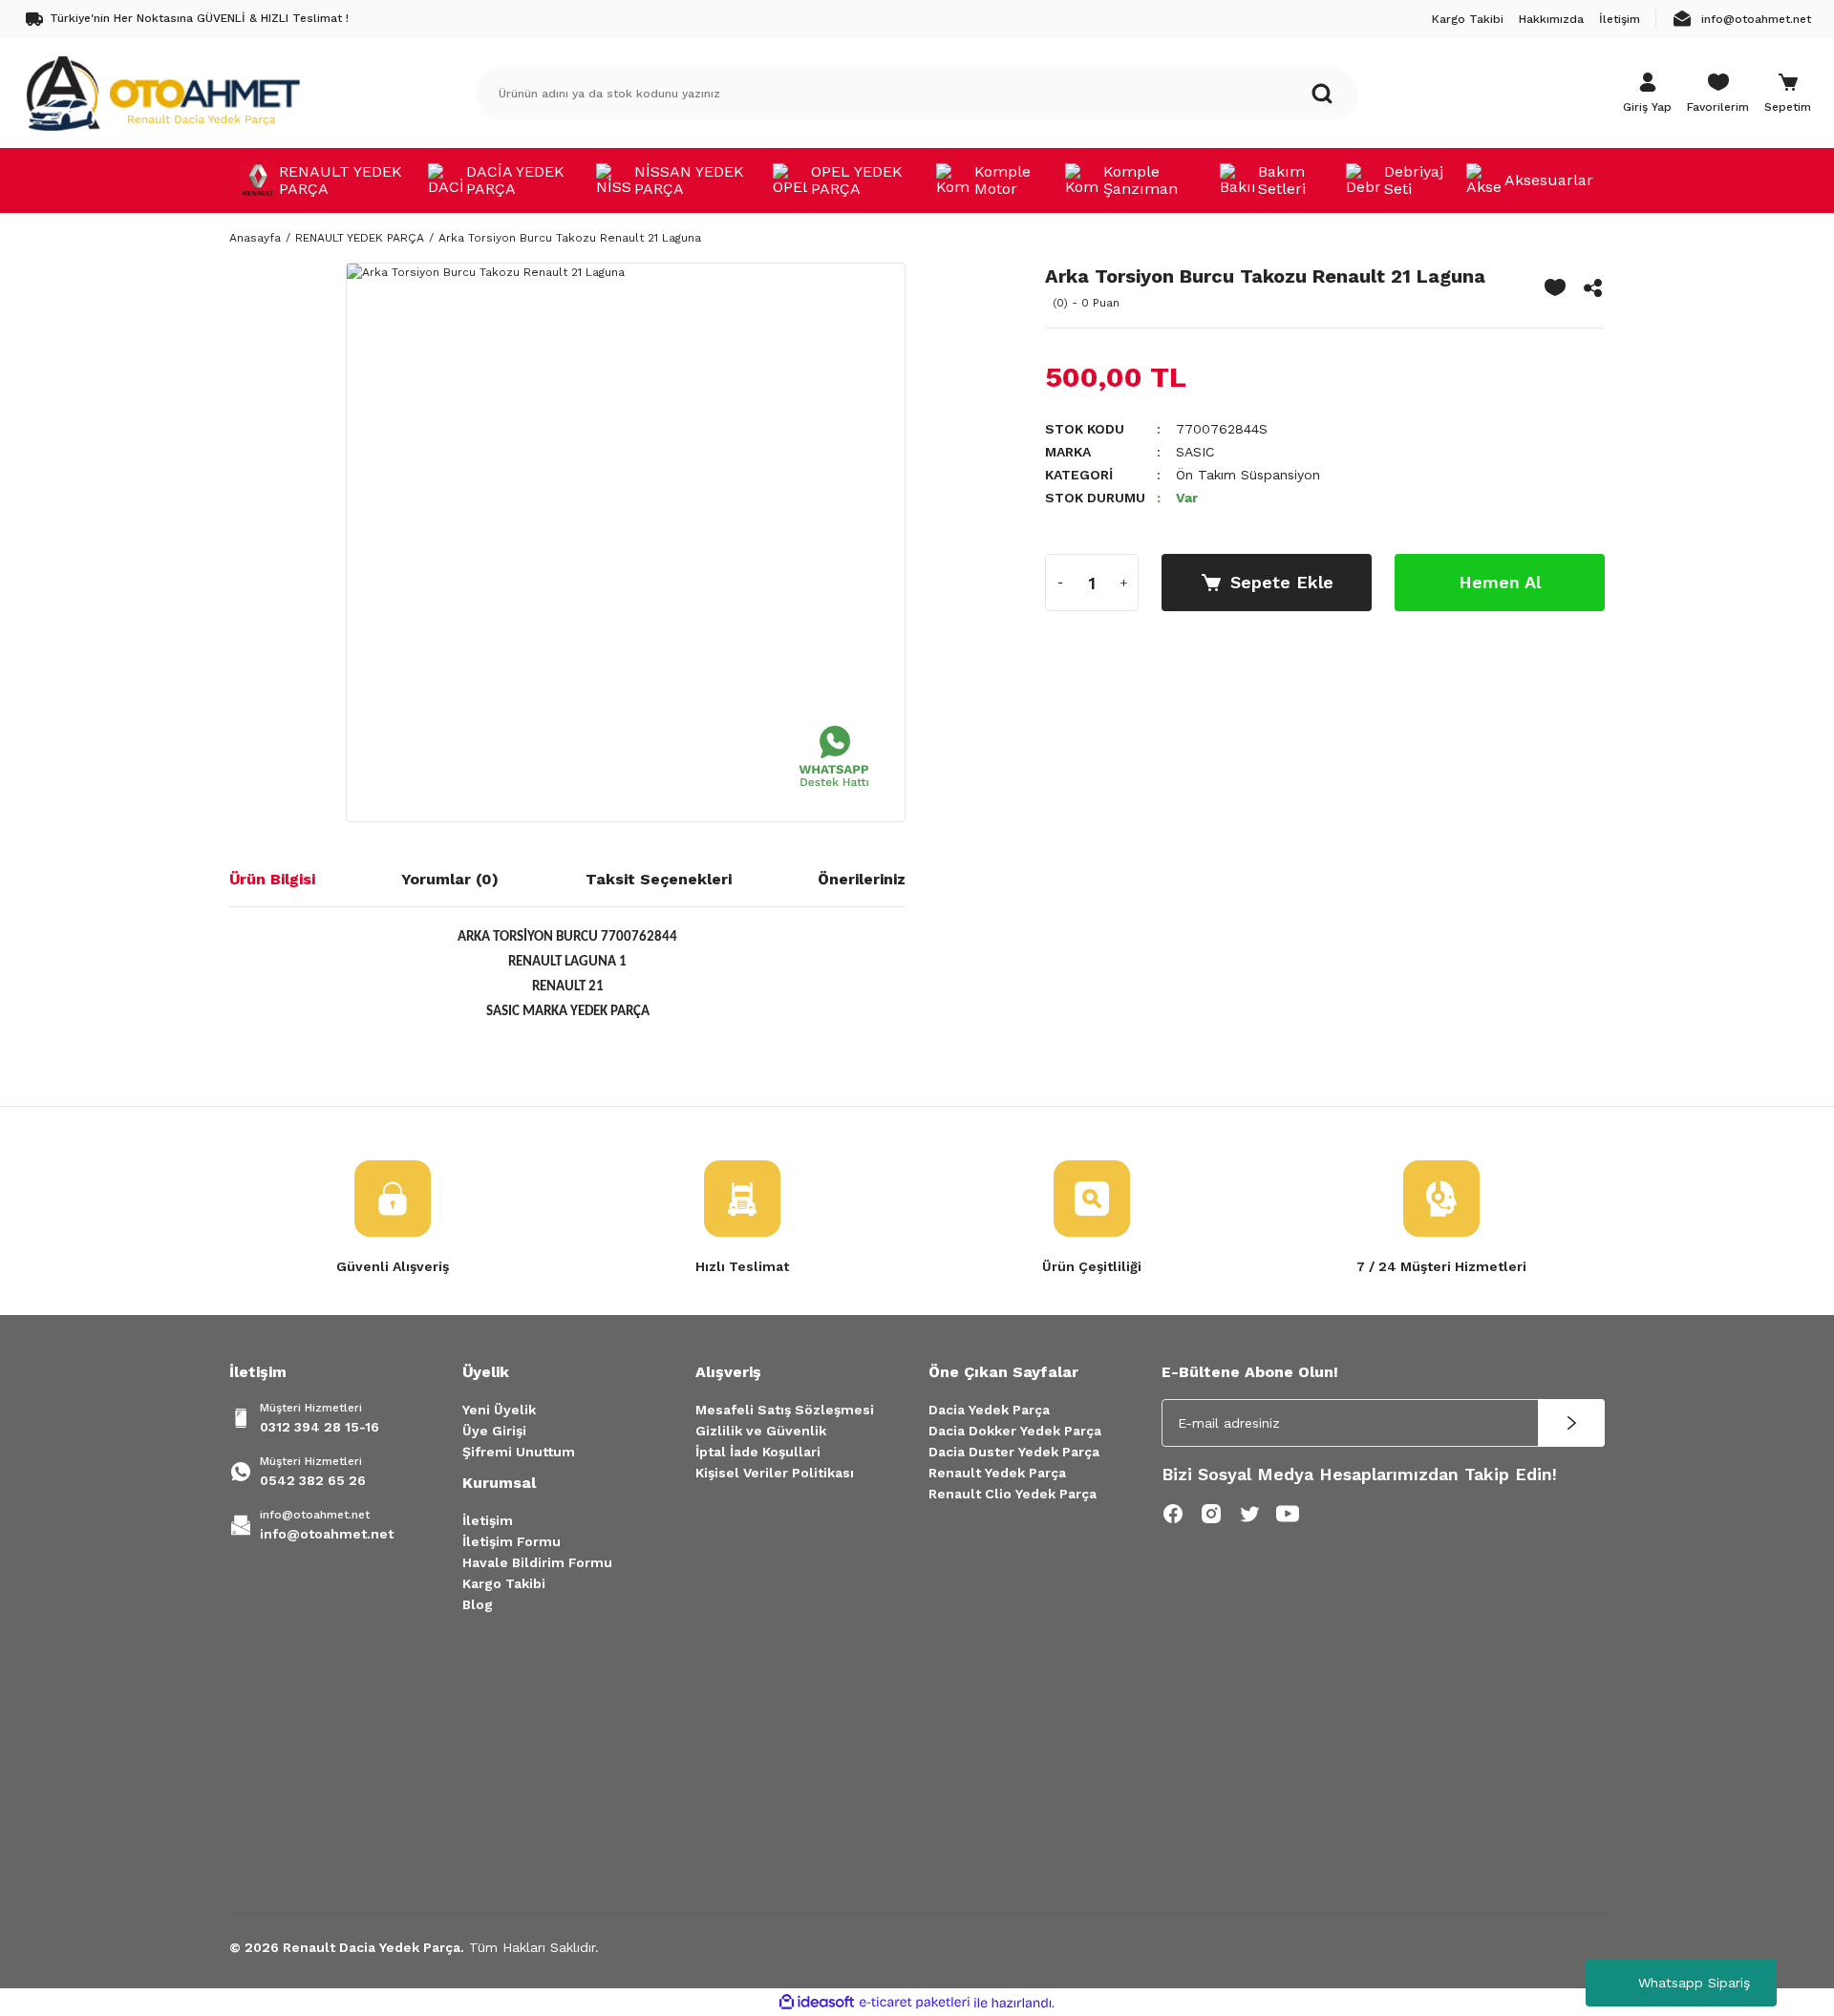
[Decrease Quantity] (1060, 583)
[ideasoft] (817, 2003)
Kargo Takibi (504, 1583)
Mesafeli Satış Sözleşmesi (785, 1410)
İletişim (488, 1520)
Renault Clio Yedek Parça (1013, 1494)
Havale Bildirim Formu (537, 1562)
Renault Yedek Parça (997, 1473)
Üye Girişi (494, 1431)
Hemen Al (1500, 582)
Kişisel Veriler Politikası (775, 1473)
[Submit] (1571, 1423)
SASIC (1195, 452)
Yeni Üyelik (499, 1410)
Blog (478, 1604)
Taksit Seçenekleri (659, 879)
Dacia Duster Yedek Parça (1014, 1452)
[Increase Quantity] (1123, 583)
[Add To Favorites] (1555, 287)
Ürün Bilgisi (272, 879)
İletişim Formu (512, 1541)
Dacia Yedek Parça (989, 1410)
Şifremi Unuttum (519, 1452)
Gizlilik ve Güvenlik (761, 1431)
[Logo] (162, 93)
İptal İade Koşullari (758, 1452)
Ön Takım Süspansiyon (1248, 475)
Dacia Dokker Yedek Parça (1015, 1431)
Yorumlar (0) (450, 879)
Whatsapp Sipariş (1694, 1983)
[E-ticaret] (915, 2003)
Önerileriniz (862, 879)
